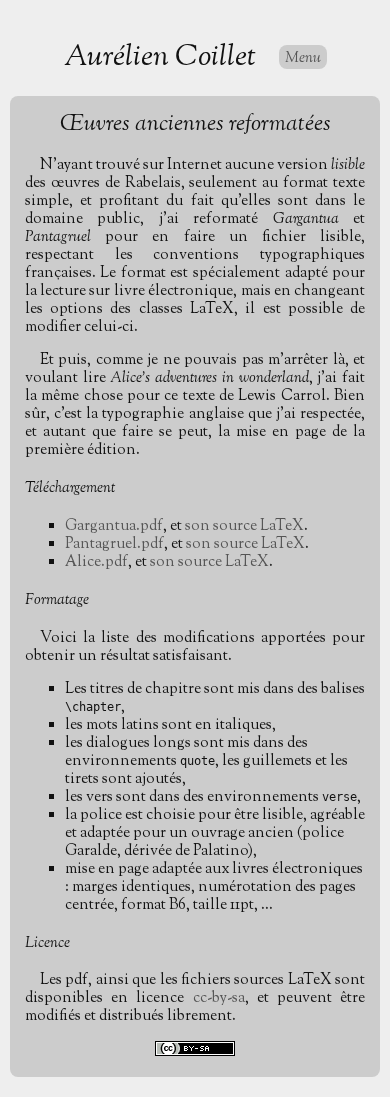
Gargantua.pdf (114, 526)
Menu (303, 58)
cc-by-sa (219, 998)
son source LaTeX (244, 526)
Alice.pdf (96, 562)
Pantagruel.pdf (114, 544)
